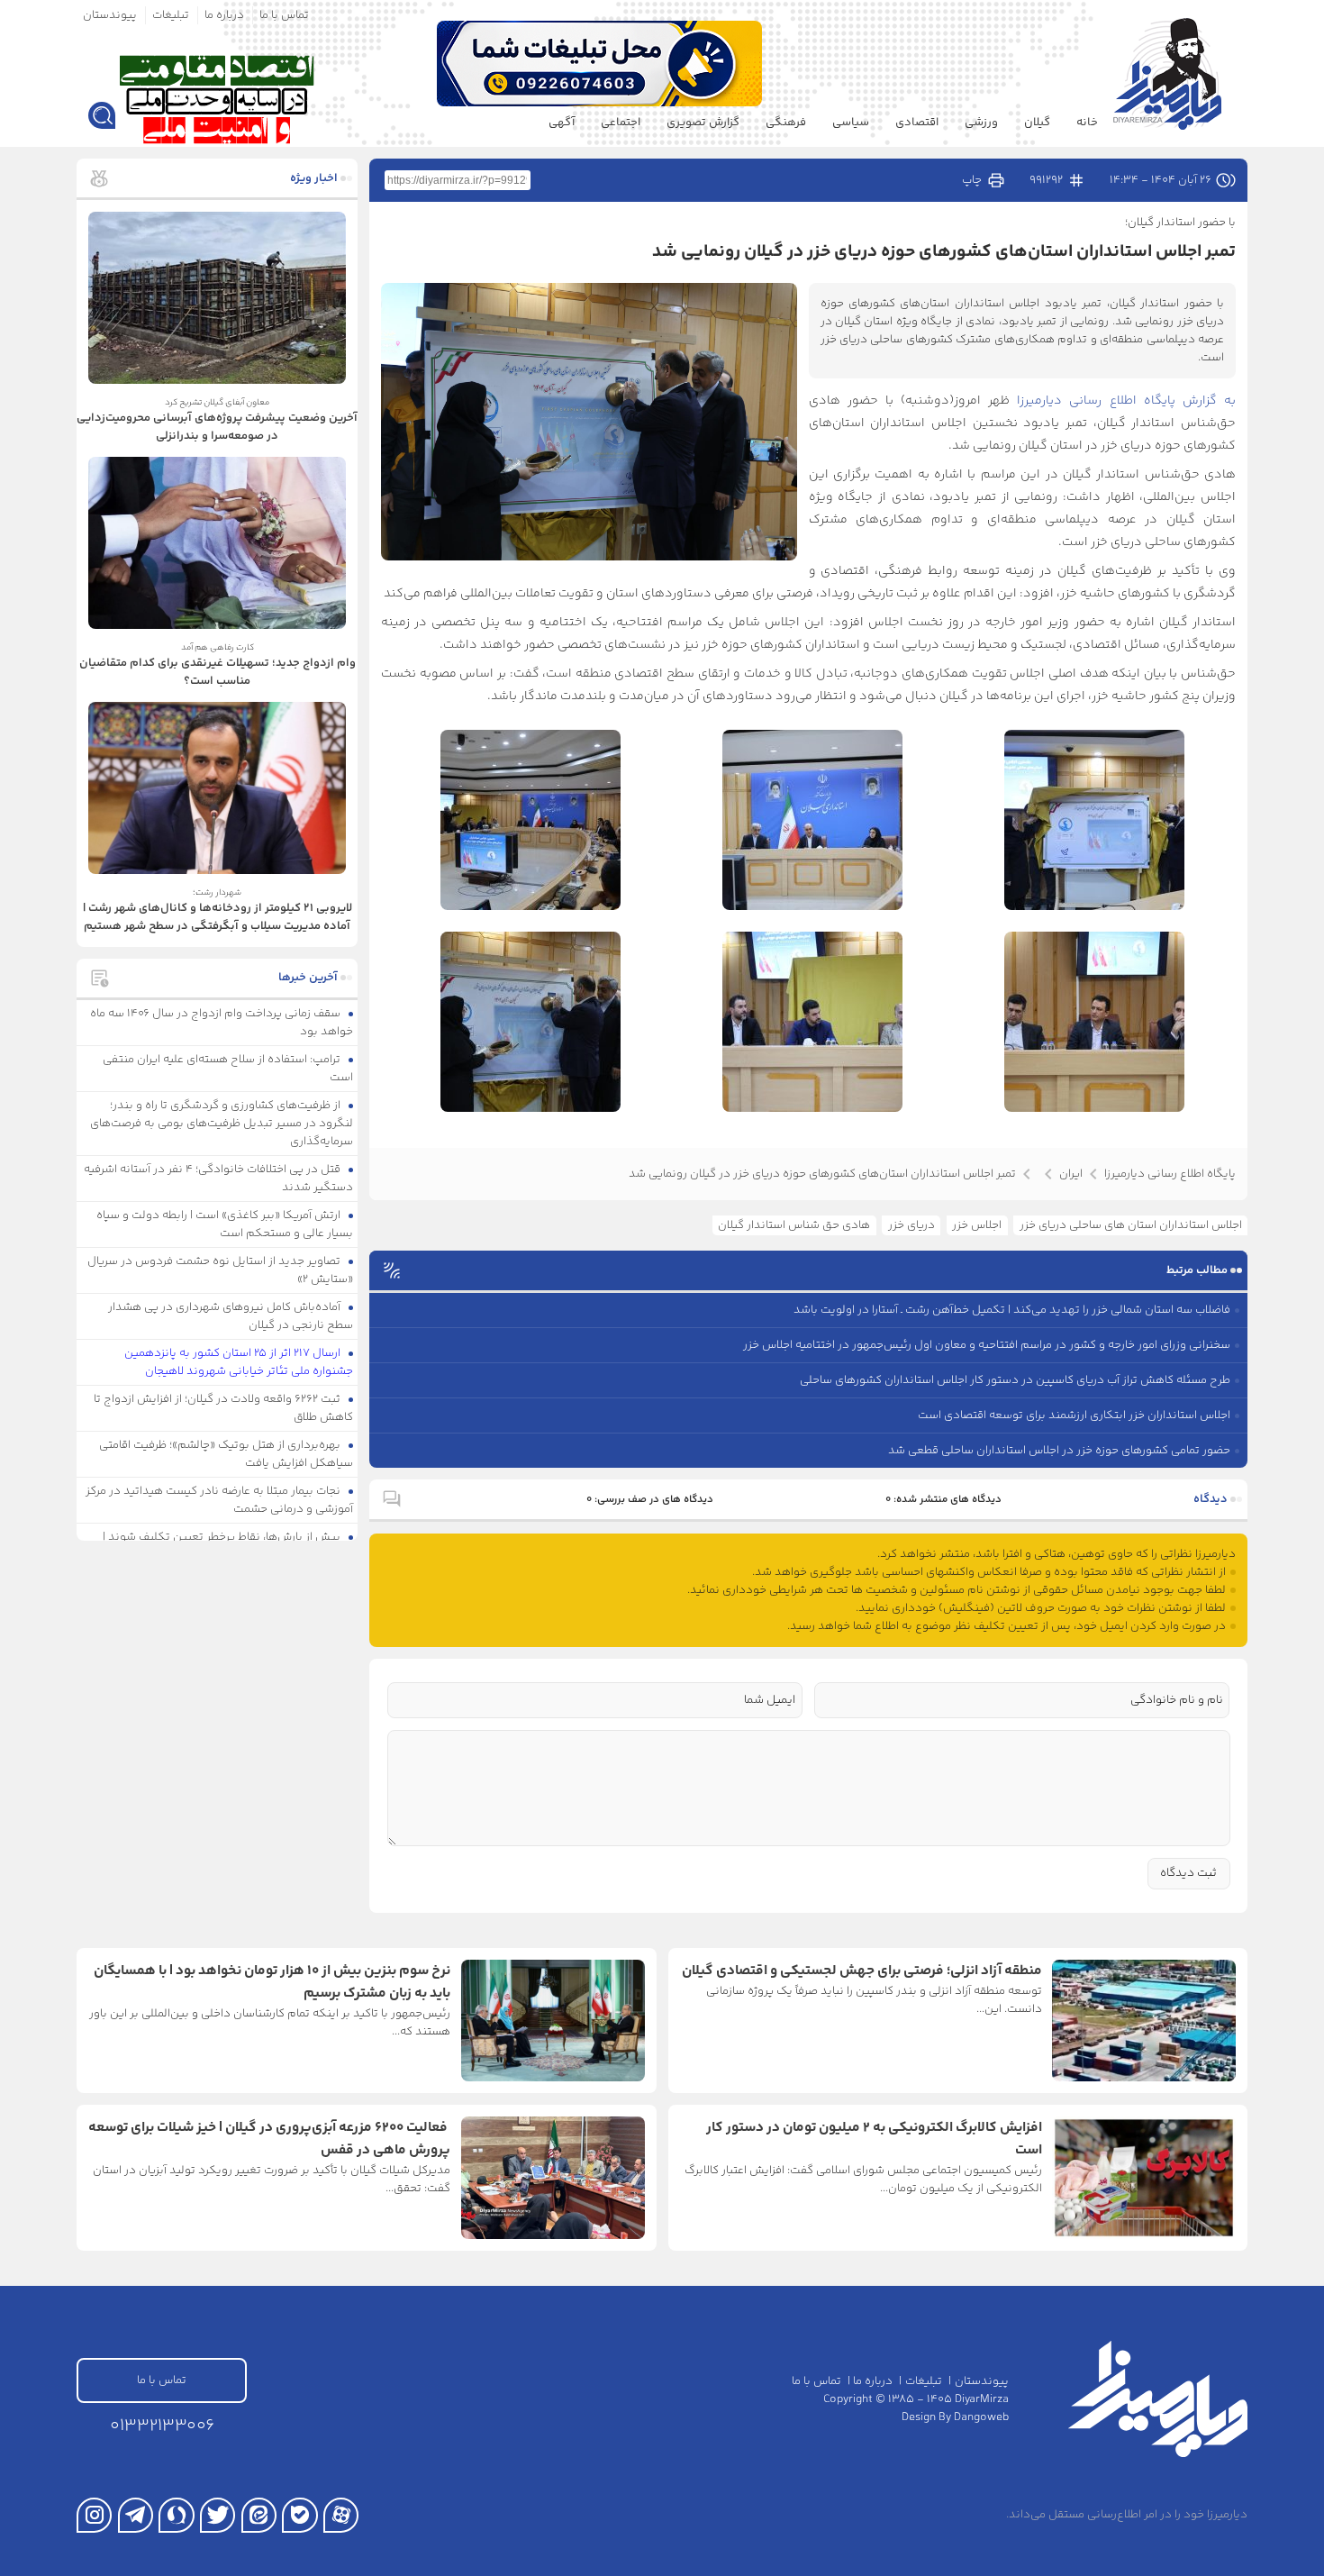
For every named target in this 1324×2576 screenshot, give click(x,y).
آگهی (562, 123)
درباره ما (224, 15)
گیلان (1037, 123)
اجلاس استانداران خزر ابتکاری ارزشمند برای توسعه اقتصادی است (1074, 1415)
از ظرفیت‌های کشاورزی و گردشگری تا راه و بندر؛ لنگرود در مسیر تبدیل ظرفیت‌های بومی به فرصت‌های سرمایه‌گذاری (222, 1124)
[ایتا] (259, 2515)
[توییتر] (218, 2515)
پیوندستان (110, 15)
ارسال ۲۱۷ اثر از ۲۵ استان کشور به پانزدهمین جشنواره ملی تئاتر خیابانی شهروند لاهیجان (239, 1362)
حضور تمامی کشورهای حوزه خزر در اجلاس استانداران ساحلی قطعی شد (1059, 1451)
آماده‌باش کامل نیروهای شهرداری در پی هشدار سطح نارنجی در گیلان (231, 1316)
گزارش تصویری (703, 123)
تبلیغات (171, 15)
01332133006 (162, 2426)
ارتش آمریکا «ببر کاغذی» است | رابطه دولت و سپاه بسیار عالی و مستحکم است (225, 1224)
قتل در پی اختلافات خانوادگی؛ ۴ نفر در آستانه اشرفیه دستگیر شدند (219, 1179)
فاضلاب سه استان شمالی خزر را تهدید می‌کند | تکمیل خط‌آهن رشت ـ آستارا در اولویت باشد (1012, 1310)
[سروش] (176, 2515)
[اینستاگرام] (94, 2515)
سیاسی (851, 123)
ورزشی (981, 123)
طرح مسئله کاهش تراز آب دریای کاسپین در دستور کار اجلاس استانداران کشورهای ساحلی (1015, 1380)
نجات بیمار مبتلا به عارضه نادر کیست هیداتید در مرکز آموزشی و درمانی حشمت (220, 1500)
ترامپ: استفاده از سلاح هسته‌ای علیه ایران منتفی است (228, 1069)
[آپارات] (341, 2515)
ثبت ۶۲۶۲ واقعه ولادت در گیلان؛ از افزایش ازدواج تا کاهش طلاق (224, 1408)
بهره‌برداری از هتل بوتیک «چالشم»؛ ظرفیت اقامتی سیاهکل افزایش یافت (227, 1454)
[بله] (299, 2515)
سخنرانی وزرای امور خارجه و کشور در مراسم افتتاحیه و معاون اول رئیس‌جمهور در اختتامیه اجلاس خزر (987, 1345)
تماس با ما (284, 15)
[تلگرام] (136, 2515)
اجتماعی (621, 123)
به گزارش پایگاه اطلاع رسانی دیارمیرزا (1126, 401)
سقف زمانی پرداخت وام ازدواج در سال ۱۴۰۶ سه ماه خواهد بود (222, 1023)
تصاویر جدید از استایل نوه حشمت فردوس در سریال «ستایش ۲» (221, 1270)
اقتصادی (917, 123)
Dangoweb (981, 2417)
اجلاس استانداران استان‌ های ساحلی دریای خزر (1131, 1225)
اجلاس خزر (977, 1225)
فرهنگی (786, 123)
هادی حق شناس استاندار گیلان (794, 1225)
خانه (1087, 123)
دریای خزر (911, 1225)
